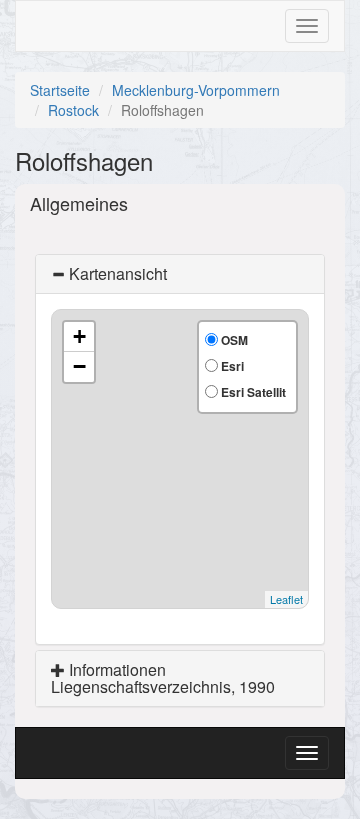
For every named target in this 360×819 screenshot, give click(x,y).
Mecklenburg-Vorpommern (196, 90)
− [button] (79, 366)
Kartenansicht (116, 273)
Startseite (60, 90)
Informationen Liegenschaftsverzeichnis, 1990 (163, 678)
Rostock (73, 110)
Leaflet (286, 599)
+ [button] (79, 336)
